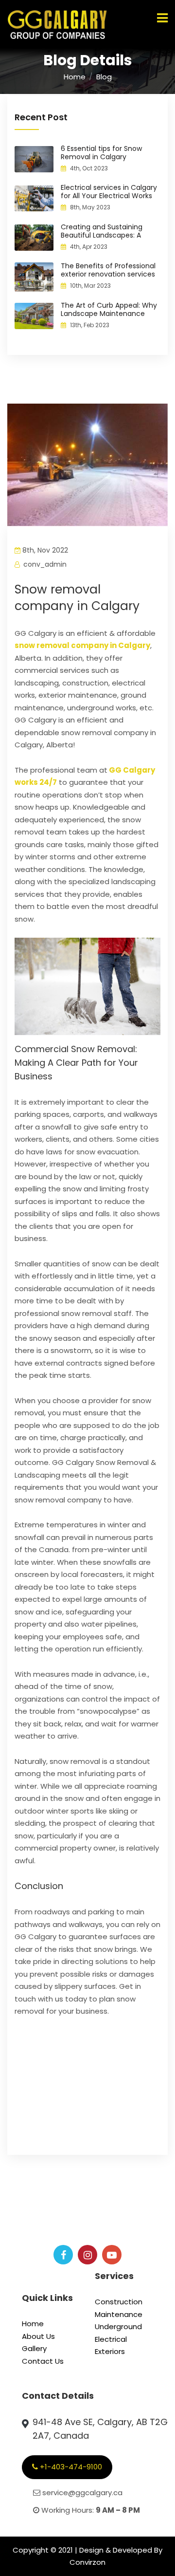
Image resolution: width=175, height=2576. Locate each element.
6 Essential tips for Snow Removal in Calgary (101, 153)
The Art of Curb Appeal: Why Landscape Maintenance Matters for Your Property (109, 314)
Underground (118, 2326)
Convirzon (87, 2562)
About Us (38, 2336)
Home (75, 77)
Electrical (111, 2339)
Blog (104, 77)
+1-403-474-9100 (70, 2467)
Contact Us (43, 2361)
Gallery (34, 2348)
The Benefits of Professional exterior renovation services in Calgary (108, 274)
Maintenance (119, 2314)
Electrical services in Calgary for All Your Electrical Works (109, 192)
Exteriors (110, 2351)
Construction (119, 2302)
